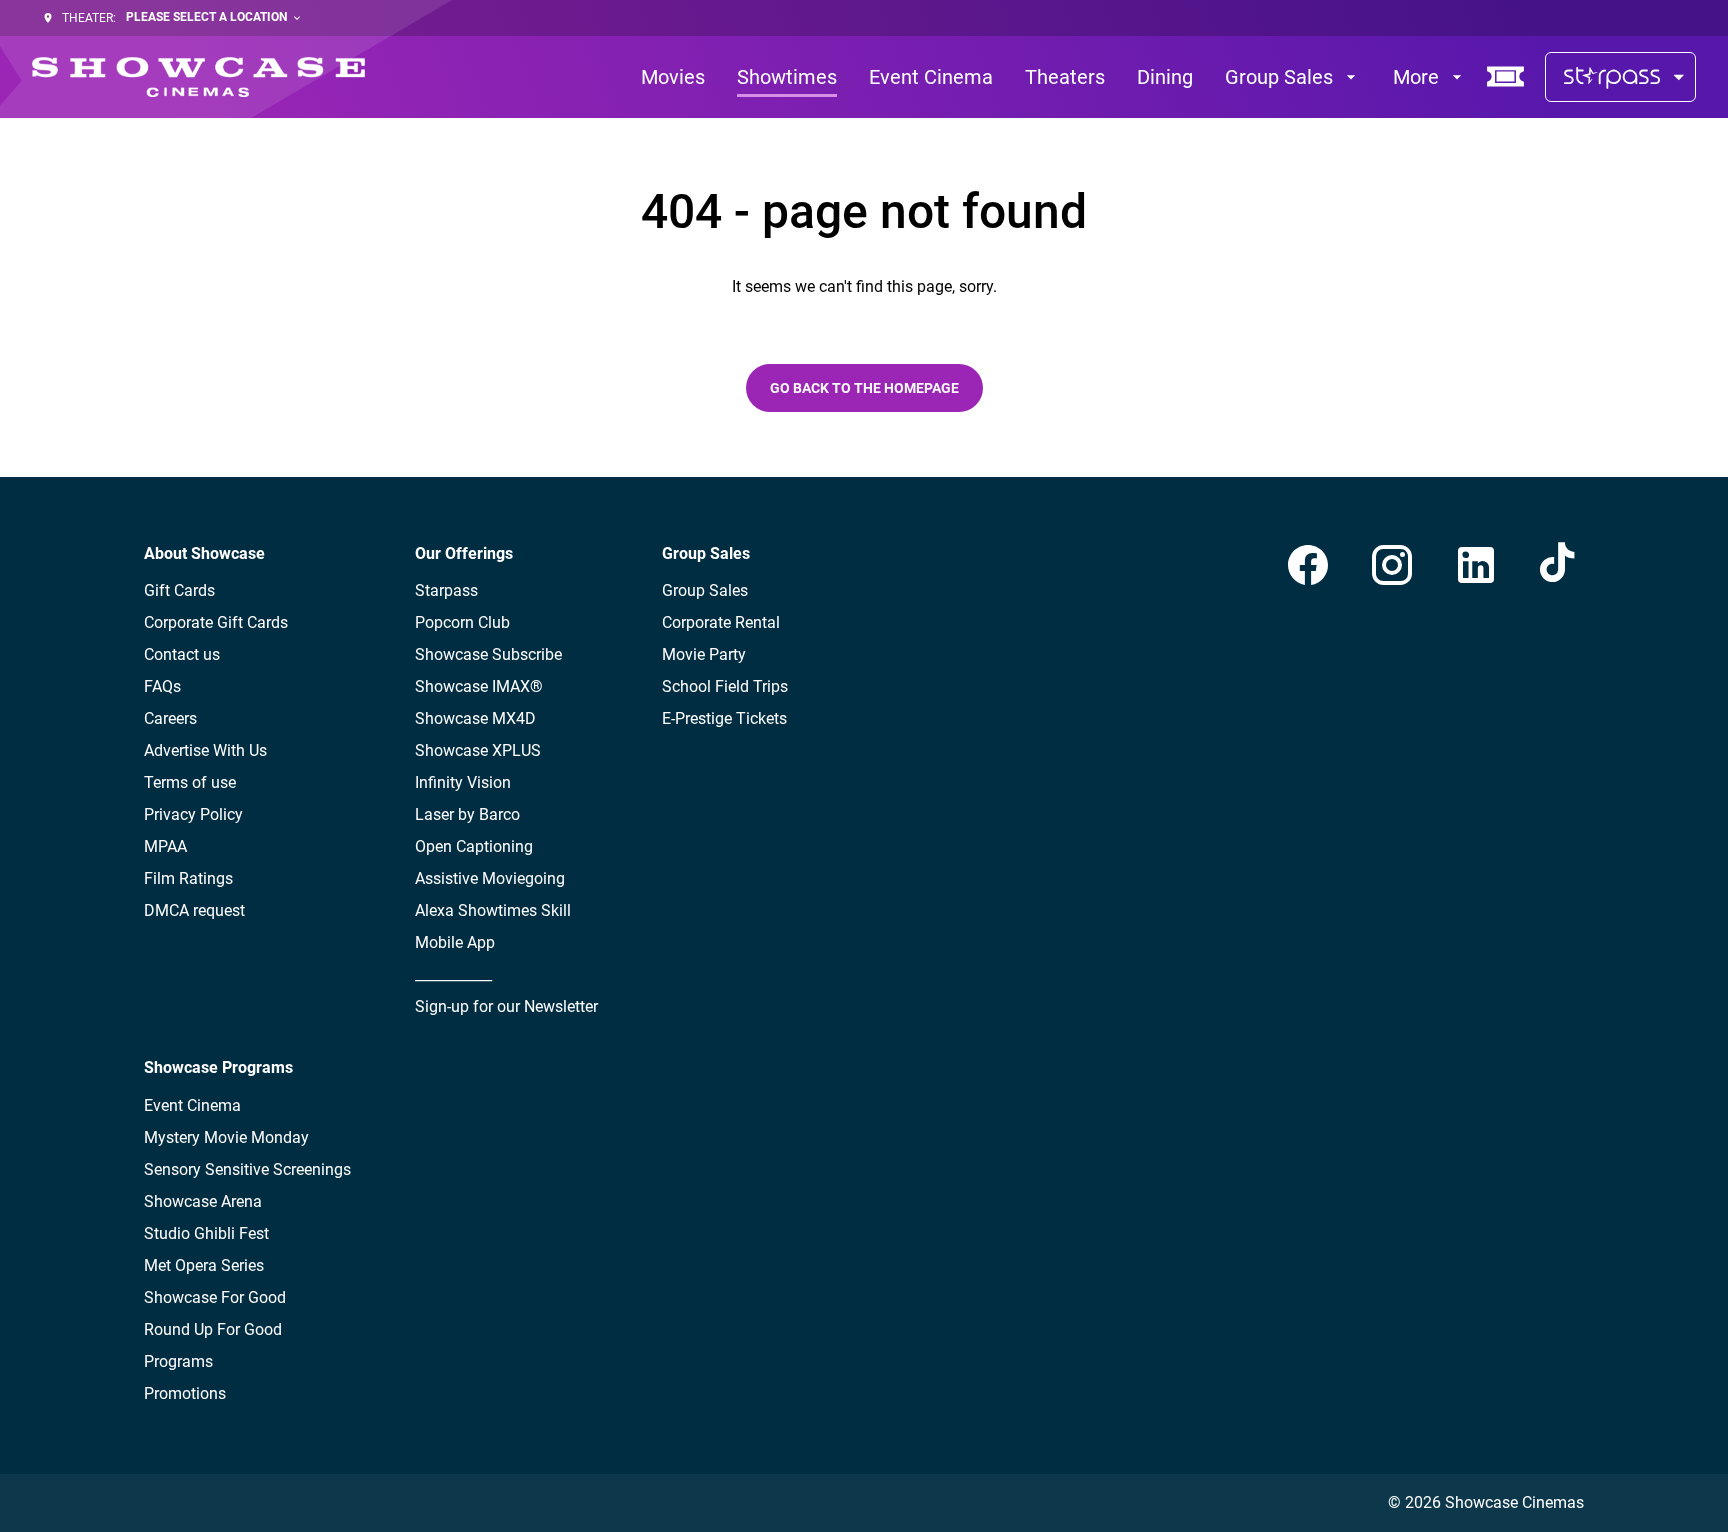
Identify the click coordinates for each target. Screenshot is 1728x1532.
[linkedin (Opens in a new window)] (1476, 565)
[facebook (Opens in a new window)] (1308, 565)
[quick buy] (1506, 77)
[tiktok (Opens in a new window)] (1560, 565)
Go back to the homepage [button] (864, 388)
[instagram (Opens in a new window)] (1392, 565)
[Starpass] (1620, 77)
